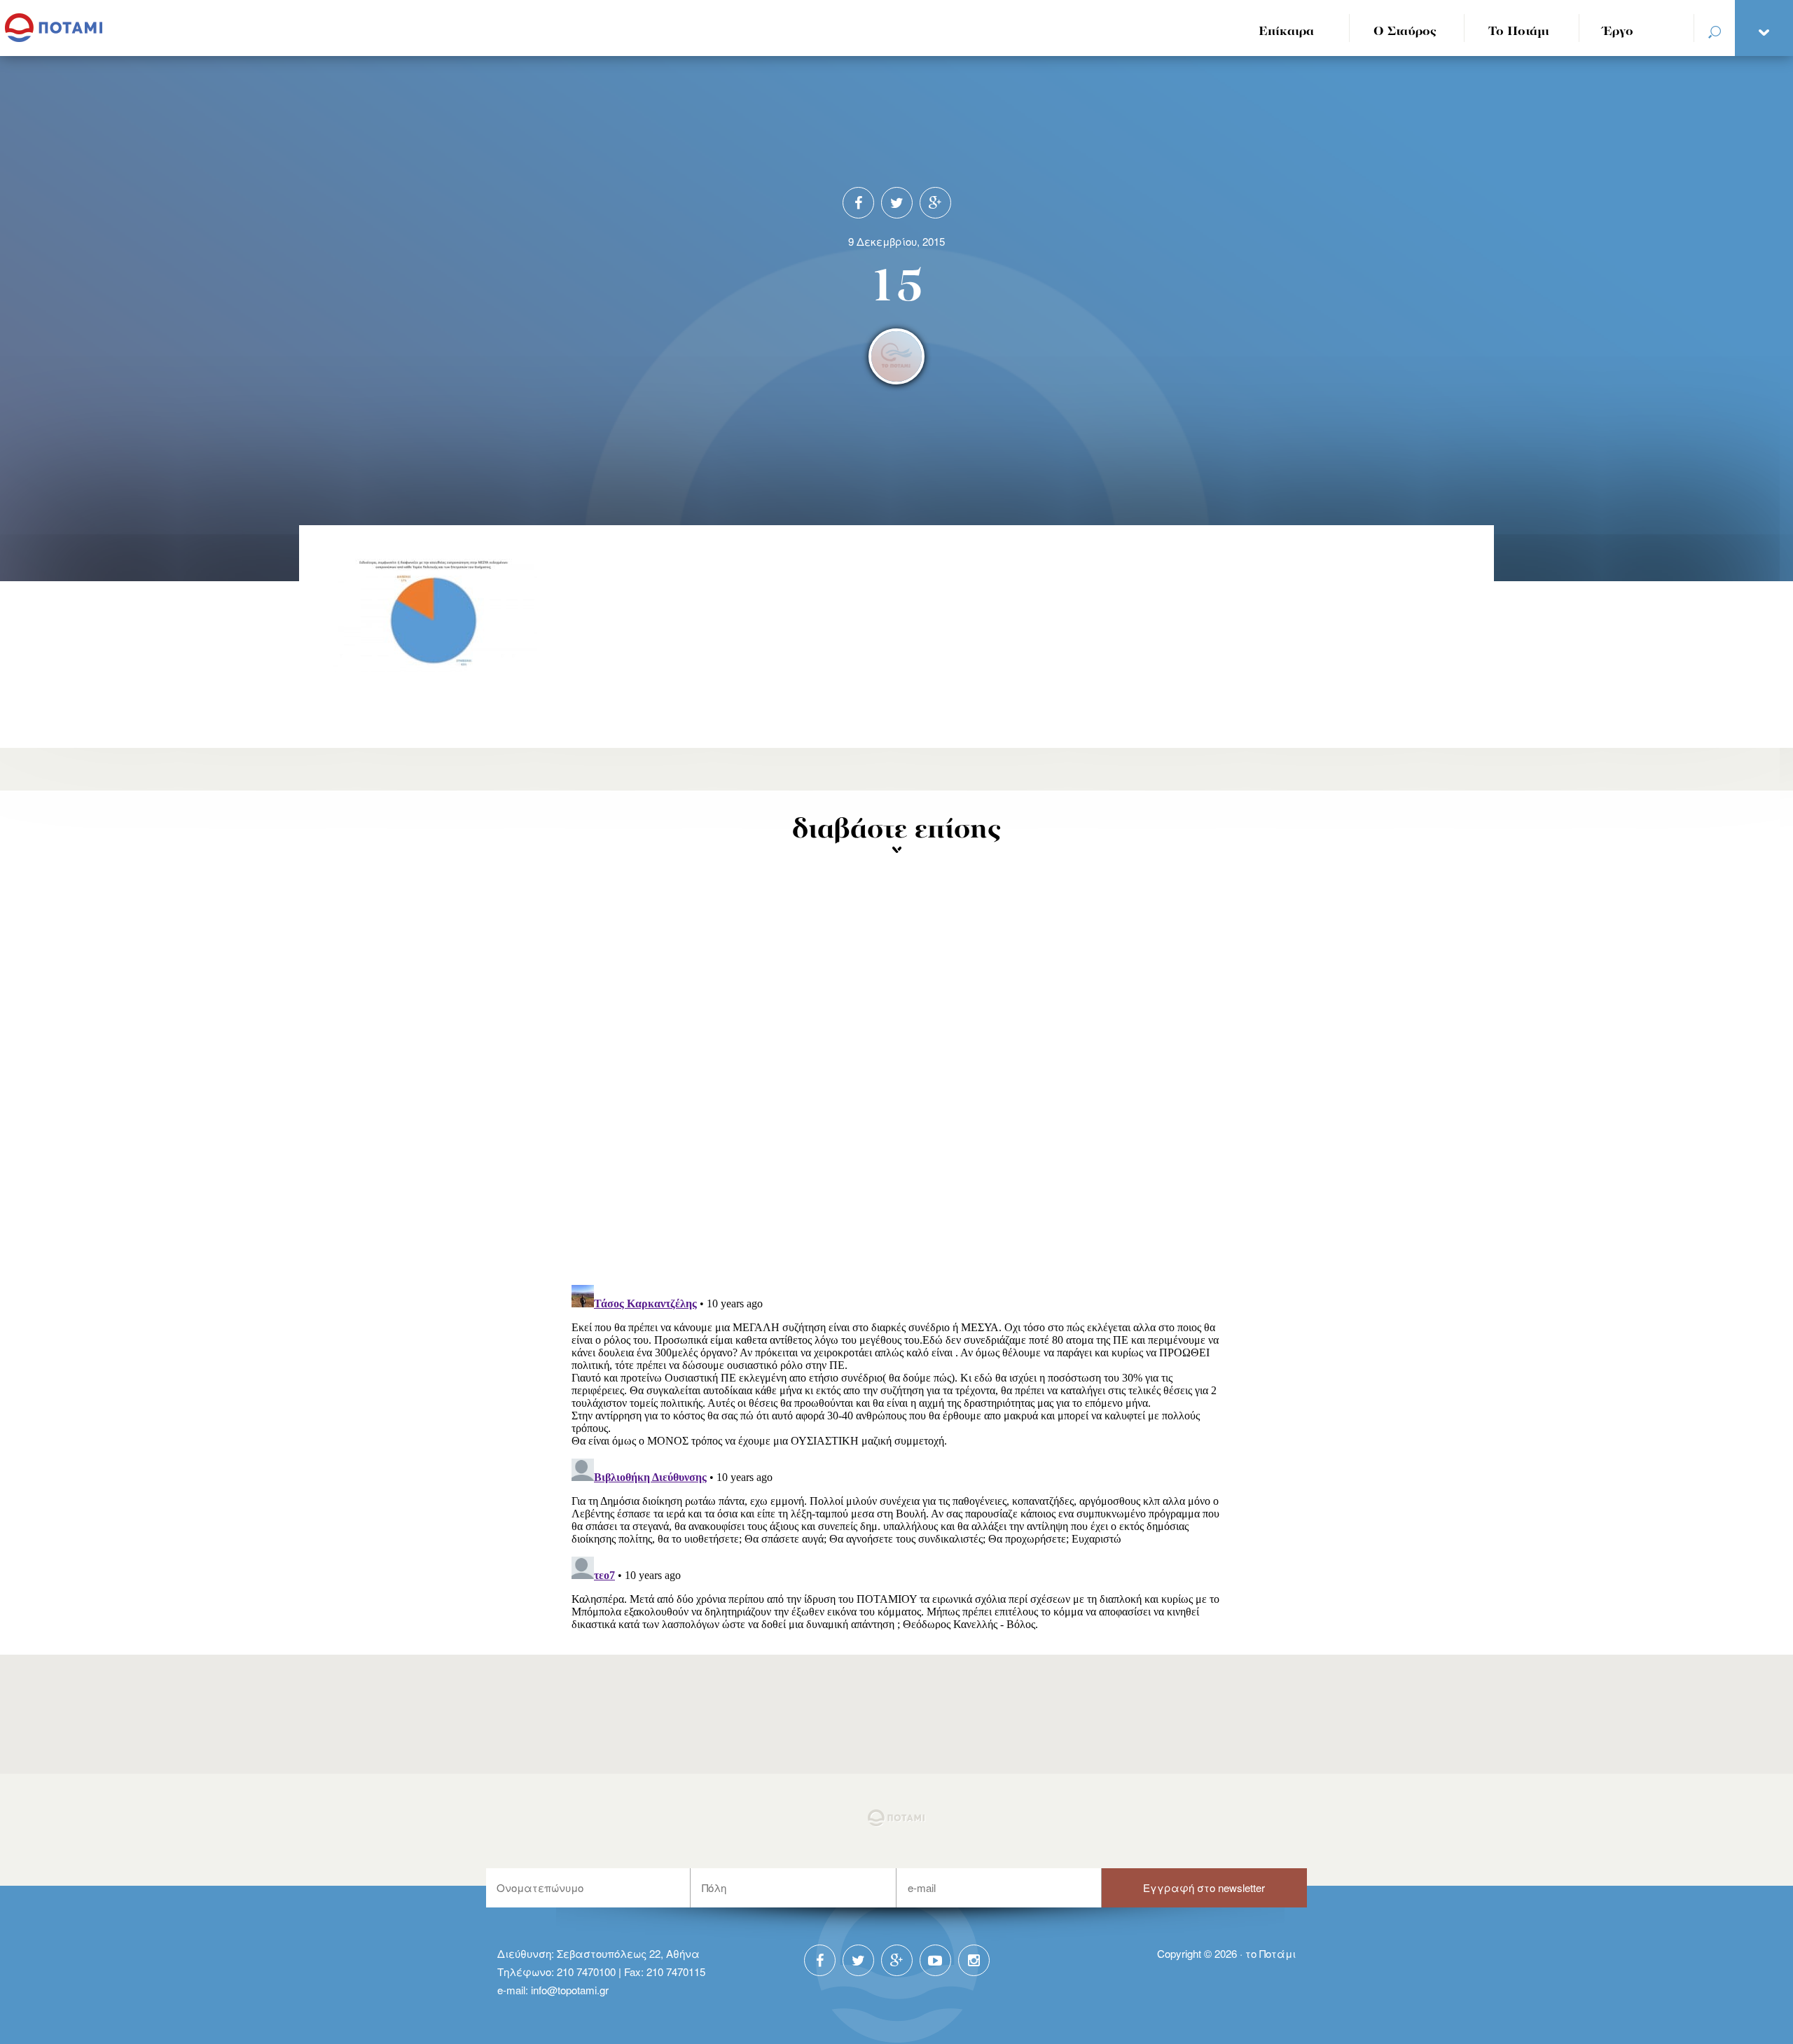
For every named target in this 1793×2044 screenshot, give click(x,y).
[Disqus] (897, 1091)
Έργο (1618, 32)
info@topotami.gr (570, 1990)
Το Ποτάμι (1519, 32)
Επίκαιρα (1286, 32)
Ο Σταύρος (1405, 32)
